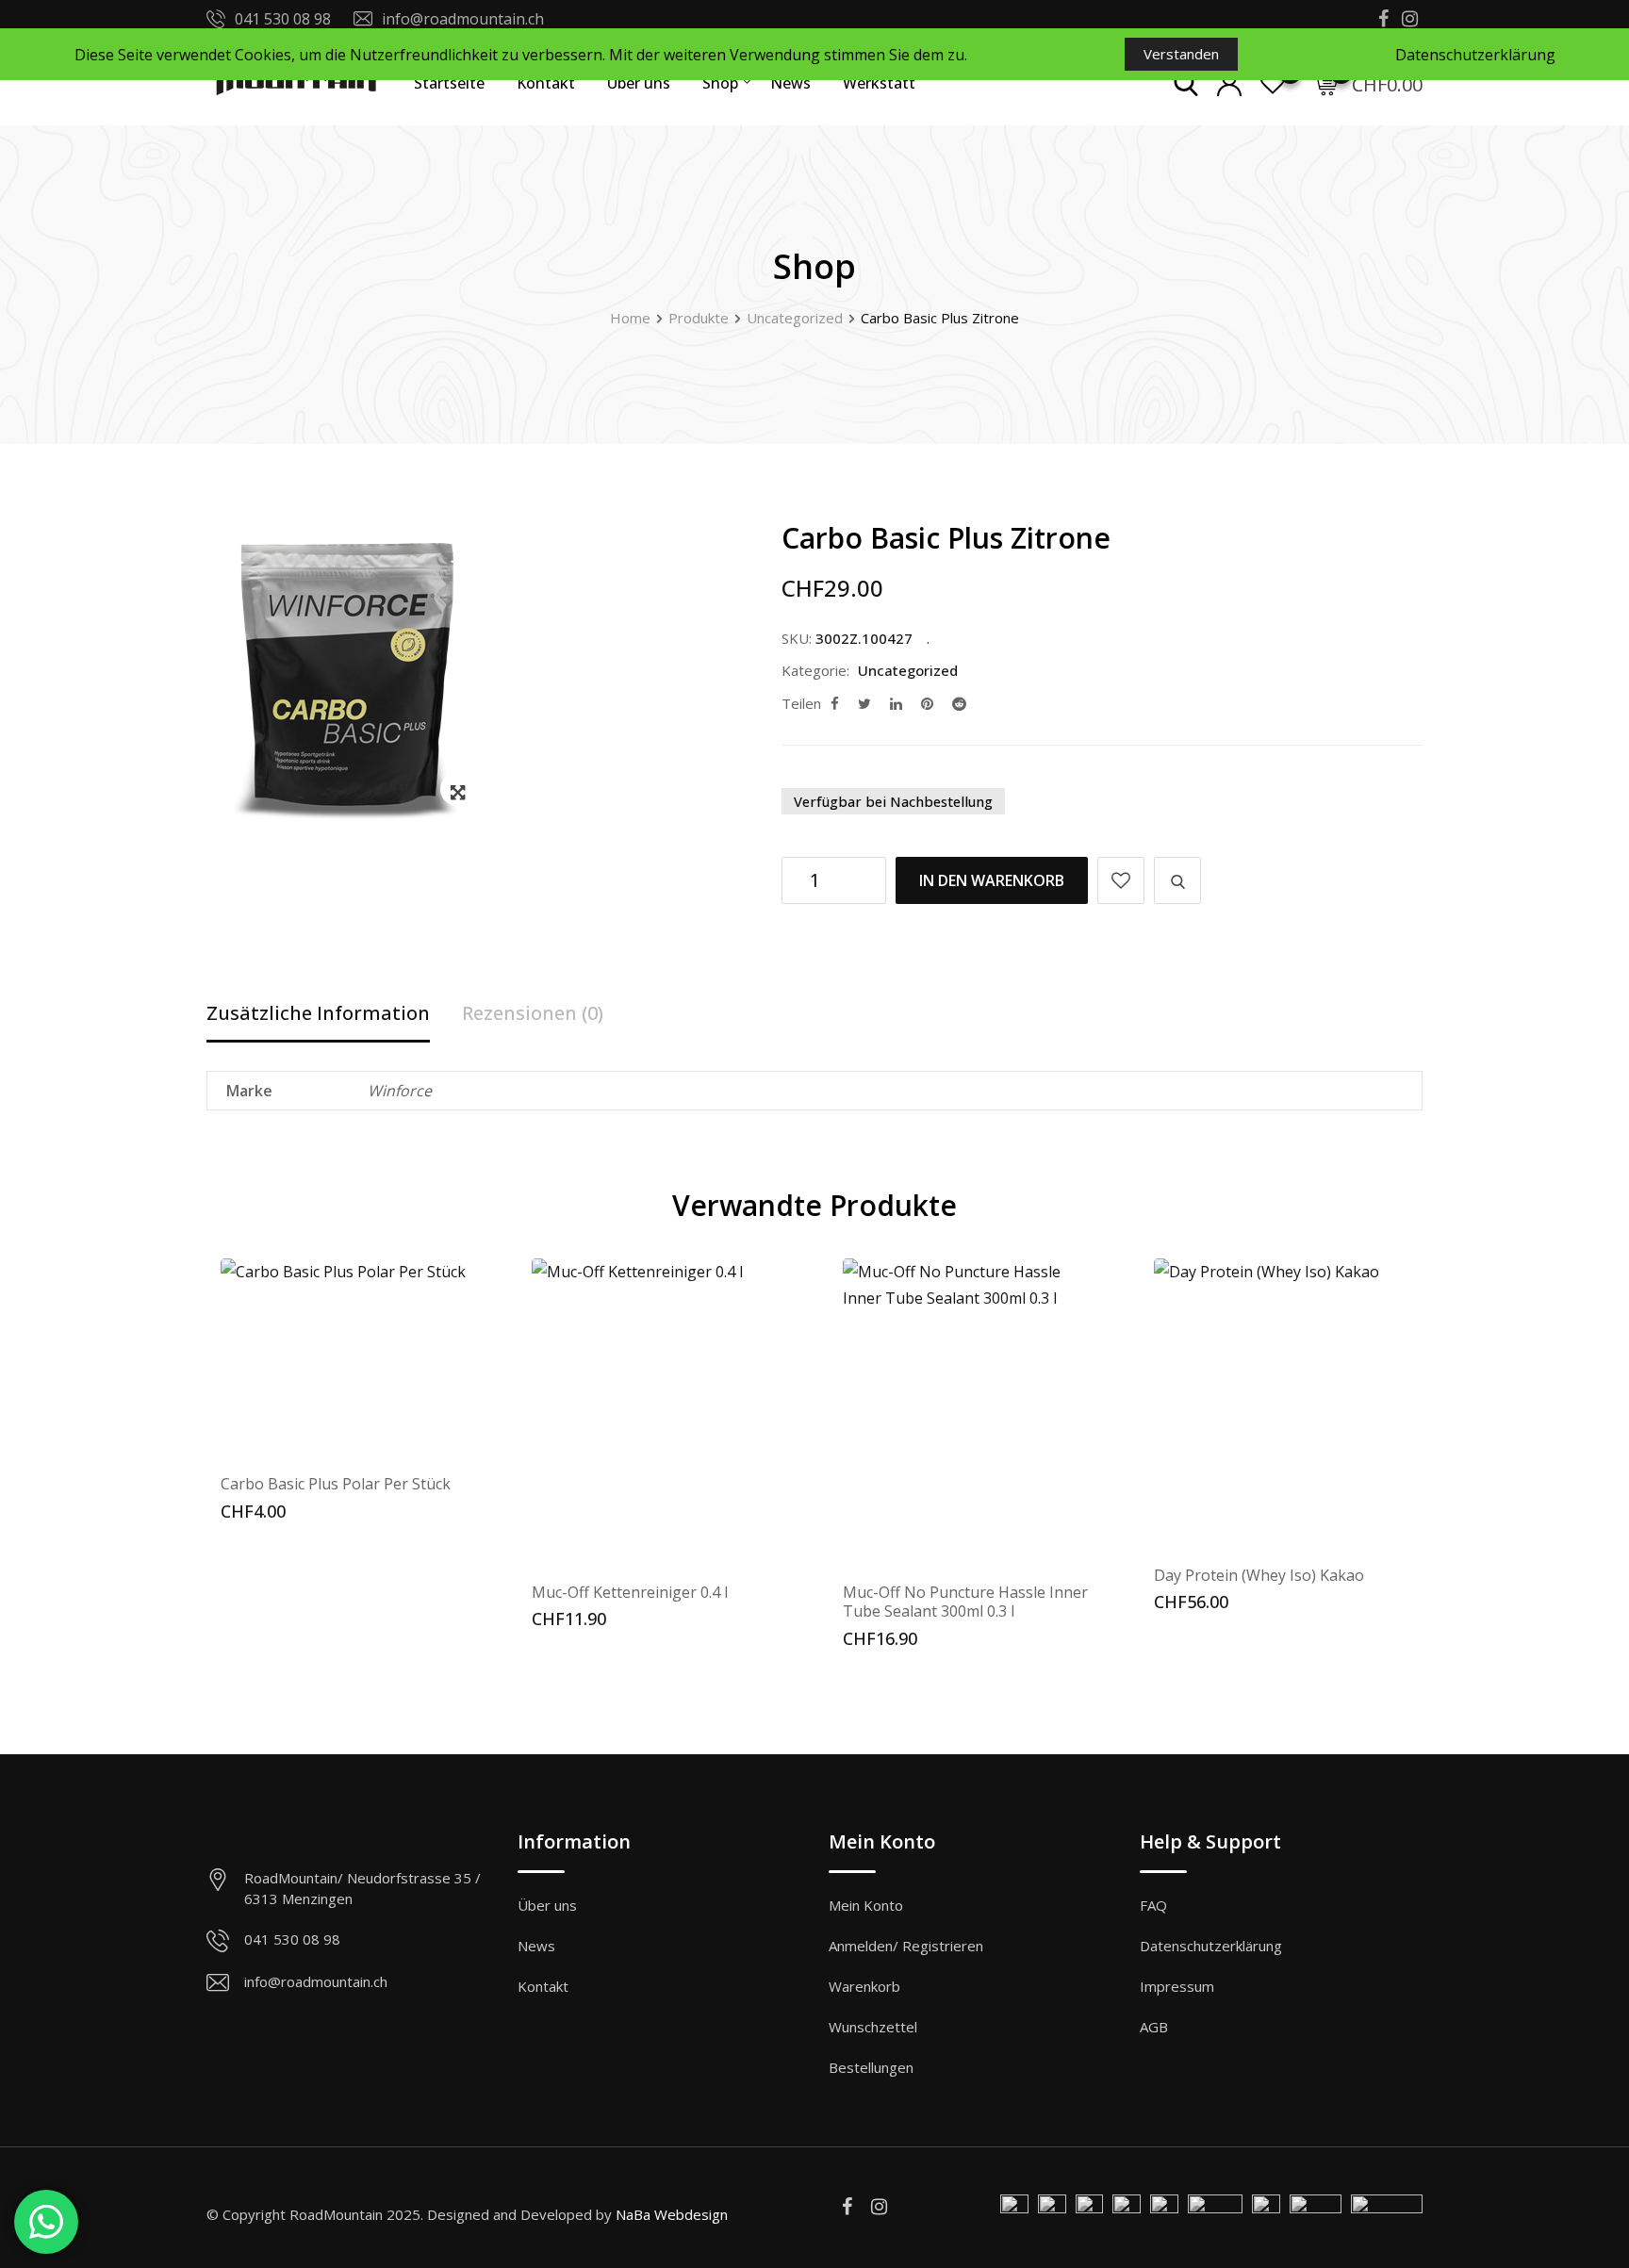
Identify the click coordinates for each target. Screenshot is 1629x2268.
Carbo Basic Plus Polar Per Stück (336, 1484)
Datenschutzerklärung (1211, 1946)
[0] (1325, 83)
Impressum (1177, 1986)
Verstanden (1181, 54)
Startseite (449, 83)
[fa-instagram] (879, 2206)
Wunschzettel (873, 2027)
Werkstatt (879, 83)
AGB (1154, 2027)
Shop (720, 83)
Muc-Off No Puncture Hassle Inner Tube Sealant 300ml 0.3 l (965, 1602)
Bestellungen (871, 2067)
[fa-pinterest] (927, 703)
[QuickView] (1177, 880)
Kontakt (546, 83)
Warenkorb (864, 1986)
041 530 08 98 (283, 19)
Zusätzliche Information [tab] (318, 1013)
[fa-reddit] (959, 703)
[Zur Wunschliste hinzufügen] (1121, 880)
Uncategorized (908, 670)
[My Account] (1229, 83)
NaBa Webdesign (672, 2214)
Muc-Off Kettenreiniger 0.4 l (630, 1592)
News (790, 83)
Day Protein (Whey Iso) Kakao (1259, 1575)
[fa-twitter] (864, 703)
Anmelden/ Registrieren (906, 1946)
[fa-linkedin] (896, 703)
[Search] (1186, 83)
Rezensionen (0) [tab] (533, 1013)
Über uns (639, 83)
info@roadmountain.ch (463, 19)
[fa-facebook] (835, 703)
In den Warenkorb (992, 880)
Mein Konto (866, 1905)
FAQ (1153, 1905)
